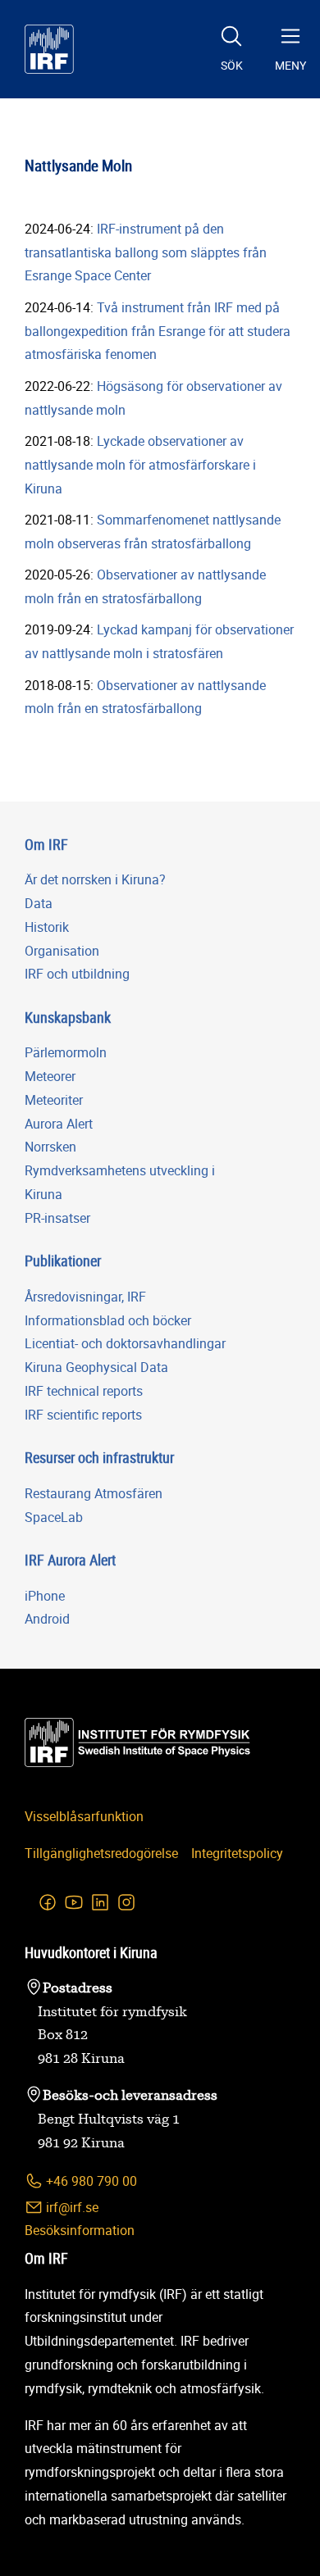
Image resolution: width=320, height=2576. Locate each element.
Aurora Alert (59, 1124)
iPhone (45, 1596)
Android (47, 1619)
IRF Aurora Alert (70, 1560)
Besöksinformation (80, 2230)
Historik (47, 927)
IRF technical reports (84, 1391)
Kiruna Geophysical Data (96, 1367)
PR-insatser (57, 1218)
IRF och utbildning (77, 974)
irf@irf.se (71, 2207)
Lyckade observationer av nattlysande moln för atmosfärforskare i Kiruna (140, 465)
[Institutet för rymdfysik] (49, 49)
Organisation (62, 951)
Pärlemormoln (66, 1052)
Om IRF (46, 844)
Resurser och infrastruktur (99, 1457)
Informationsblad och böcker (108, 1320)
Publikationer (63, 1261)
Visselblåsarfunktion (84, 1816)
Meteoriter (54, 1100)
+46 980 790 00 (90, 2181)
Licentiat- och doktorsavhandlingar (125, 1343)
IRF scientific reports (83, 1415)
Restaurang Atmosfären (94, 1493)
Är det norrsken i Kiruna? (95, 879)
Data (39, 903)
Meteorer (50, 1076)
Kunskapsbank (68, 1017)
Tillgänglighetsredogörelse (101, 1853)
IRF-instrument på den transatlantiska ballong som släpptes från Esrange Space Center (146, 252)
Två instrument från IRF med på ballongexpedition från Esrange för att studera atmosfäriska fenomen (158, 331)
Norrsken (50, 1147)
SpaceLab (54, 1517)
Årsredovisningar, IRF (85, 1297)
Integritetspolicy (237, 1853)
